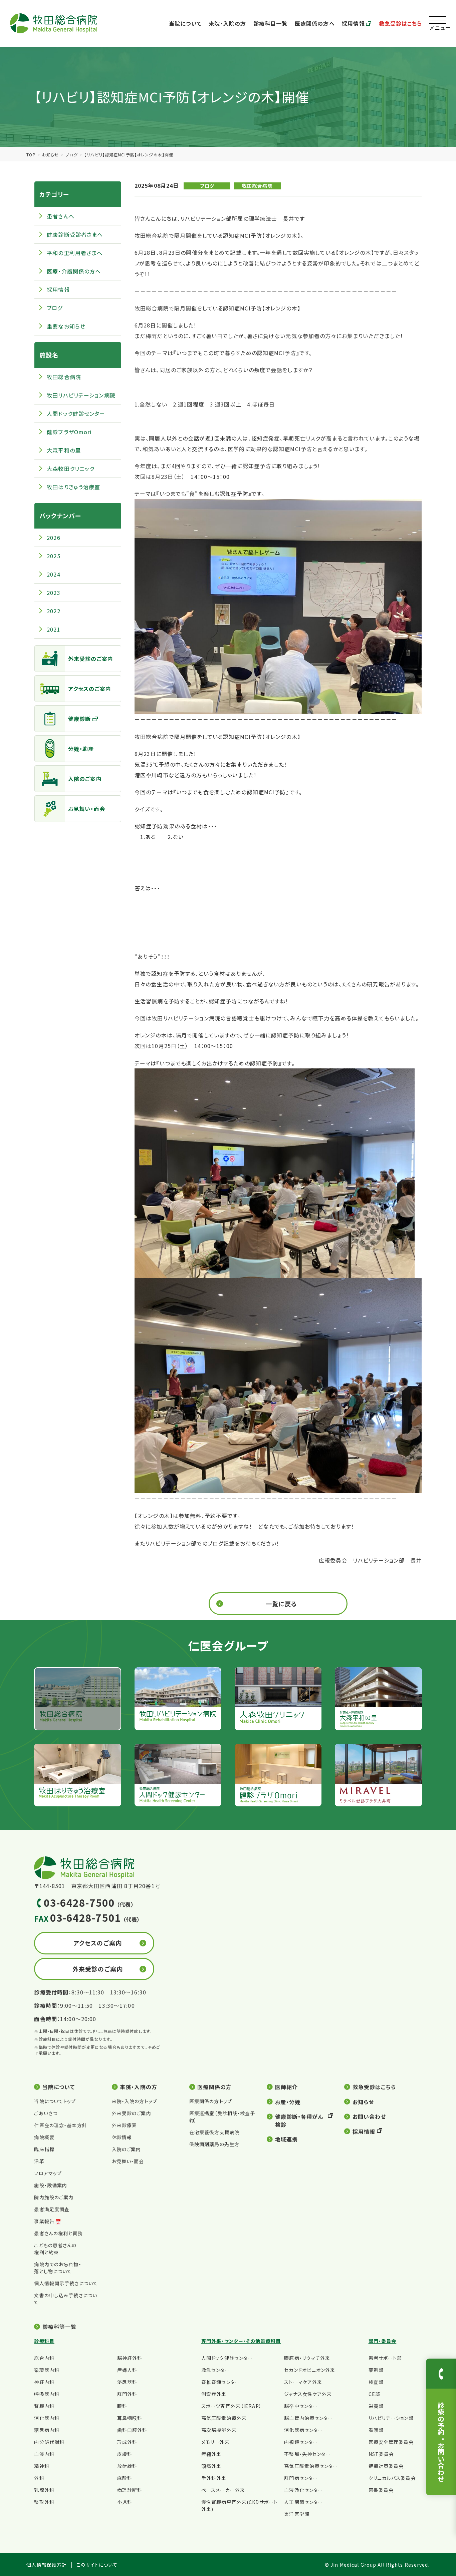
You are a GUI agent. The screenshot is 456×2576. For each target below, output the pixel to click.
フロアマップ (48, 2173)
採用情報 (353, 23)
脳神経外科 (130, 2358)
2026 (53, 538)
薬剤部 (376, 2370)
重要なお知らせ (66, 326)
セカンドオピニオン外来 (310, 2370)
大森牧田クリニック (71, 469)
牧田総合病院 (257, 186)
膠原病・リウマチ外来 (307, 2358)
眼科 (122, 2406)
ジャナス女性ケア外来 (308, 2394)
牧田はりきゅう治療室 (73, 487)
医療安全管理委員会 (391, 2442)
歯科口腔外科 (132, 2430)
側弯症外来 (214, 2394)
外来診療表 (125, 2125)
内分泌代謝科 (49, 2442)
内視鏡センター (301, 2442)
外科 (39, 2478)
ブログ (72, 155)
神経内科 (44, 2382)
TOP (31, 155)
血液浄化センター (303, 2490)
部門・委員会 (383, 2341)
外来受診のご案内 (91, 659)
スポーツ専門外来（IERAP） (232, 2406)
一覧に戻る (281, 1604)
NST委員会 (381, 2454)
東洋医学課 (297, 2514)
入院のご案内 (85, 779)
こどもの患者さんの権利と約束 (55, 2249)
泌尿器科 (127, 2382)
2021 (53, 629)
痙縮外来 (211, 2454)
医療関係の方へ (315, 23)
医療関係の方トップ (211, 2101)
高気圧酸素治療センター (311, 2466)
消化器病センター (303, 2430)
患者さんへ (61, 216)
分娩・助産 (81, 749)
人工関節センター (303, 2502)
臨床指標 (44, 2149)
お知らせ (50, 155)
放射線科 (127, 2466)
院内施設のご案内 (54, 2197)
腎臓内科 (44, 2406)
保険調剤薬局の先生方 (214, 2144)
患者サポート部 (385, 2358)
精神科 (42, 2466)
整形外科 (44, 2502)
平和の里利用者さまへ (75, 253)
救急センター (216, 2370)
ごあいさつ (46, 2113)
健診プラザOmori (69, 432)
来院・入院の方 (227, 23)
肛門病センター (301, 2478)
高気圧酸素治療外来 (224, 2418)
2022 (53, 611)
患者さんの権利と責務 (58, 2233)
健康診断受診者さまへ (75, 234)
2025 (53, 556)
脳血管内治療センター (308, 2418)
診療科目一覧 (271, 23)
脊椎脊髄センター (221, 2382)
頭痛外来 (211, 2466)
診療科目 (44, 2341)
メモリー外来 (215, 2442)
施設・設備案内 (51, 2185)
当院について (185, 23)
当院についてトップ (55, 2101)
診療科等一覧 (59, 2327)
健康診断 (79, 719)
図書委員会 (381, 2490)
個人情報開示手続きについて (66, 2283)
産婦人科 (127, 2370)
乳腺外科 (44, 2490)
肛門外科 (127, 2394)
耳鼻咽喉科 (130, 2418)
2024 (53, 574)
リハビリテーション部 (391, 2418)
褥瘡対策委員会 (386, 2466)
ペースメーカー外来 (223, 2490)
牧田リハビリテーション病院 (81, 395)
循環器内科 (47, 2370)
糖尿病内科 (47, 2430)
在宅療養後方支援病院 (214, 2132)
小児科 (125, 2502)
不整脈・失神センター (307, 2454)
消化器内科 (47, 2418)
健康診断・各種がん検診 (299, 2120)
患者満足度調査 (52, 2209)
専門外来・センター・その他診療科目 (241, 2341)
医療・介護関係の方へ (74, 271)
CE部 (374, 2394)
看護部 (376, 2430)
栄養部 (376, 2406)
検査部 (376, 2382)
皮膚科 (125, 2454)
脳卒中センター (301, 2406)
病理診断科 (130, 2490)
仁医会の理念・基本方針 (60, 2125)
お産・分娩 (288, 2102)
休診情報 (122, 2137)
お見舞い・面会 (87, 809)
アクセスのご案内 (90, 689)
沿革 (39, 2161)
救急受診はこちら (401, 23)
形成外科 (127, 2442)
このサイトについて (97, 2565)
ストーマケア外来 (303, 2382)
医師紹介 (286, 2087)
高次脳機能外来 (219, 2430)
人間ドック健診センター (76, 413)
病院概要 (44, 2137)
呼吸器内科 (47, 2394)
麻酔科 (125, 2478)
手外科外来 (214, 2478)
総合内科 (44, 2358)
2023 (53, 593)
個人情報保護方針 (47, 2565)
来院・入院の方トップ (135, 2101)
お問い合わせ (369, 2116)
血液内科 (44, 2454)
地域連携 (286, 2139)
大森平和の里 (64, 450)
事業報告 (44, 2221)
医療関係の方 (214, 2087)
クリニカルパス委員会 (392, 2478)
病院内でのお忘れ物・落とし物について (58, 2268)
